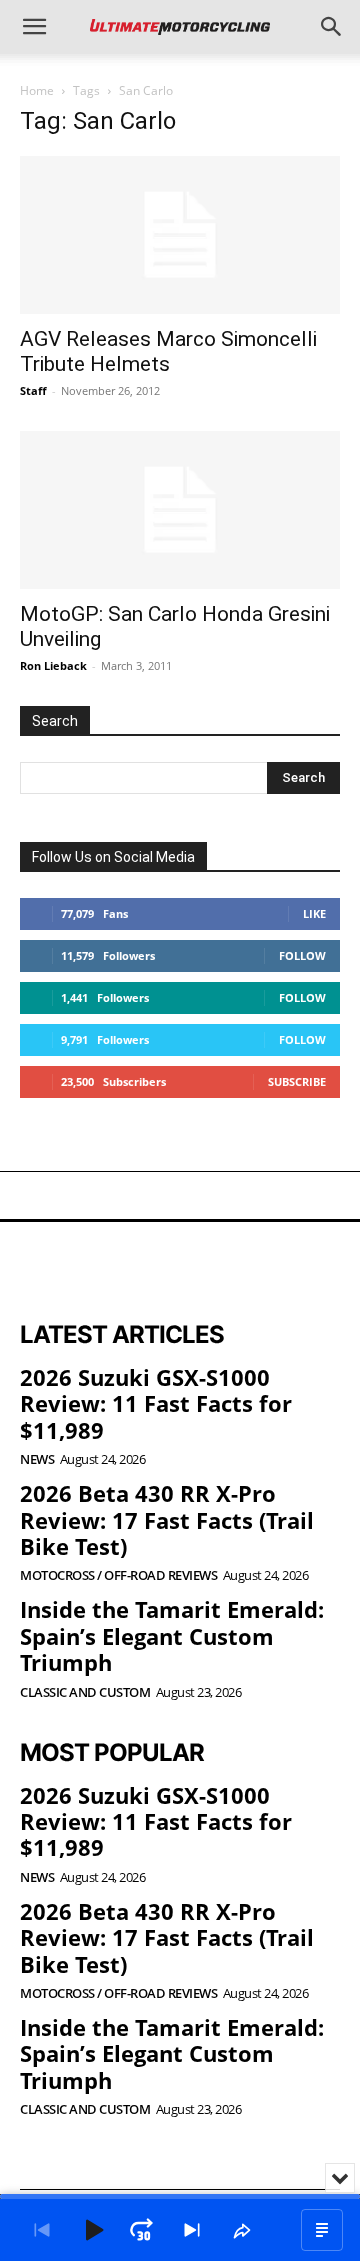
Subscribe (297, 1081)
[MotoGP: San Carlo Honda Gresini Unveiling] (180, 510)
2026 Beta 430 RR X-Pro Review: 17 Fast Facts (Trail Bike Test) (167, 1519)
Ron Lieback (53, 665)
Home (37, 90)
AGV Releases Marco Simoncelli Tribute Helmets (168, 351)
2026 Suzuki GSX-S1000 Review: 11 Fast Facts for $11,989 (156, 1403)
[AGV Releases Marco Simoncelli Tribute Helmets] (180, 235)
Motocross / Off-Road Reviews (118, 1575)
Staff (33, 390)
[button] (34, 27)
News (37, 1459)
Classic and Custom (85, 1692)
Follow (302, 955)
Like (314, 913)
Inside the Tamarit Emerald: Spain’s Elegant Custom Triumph (172, 1635)
